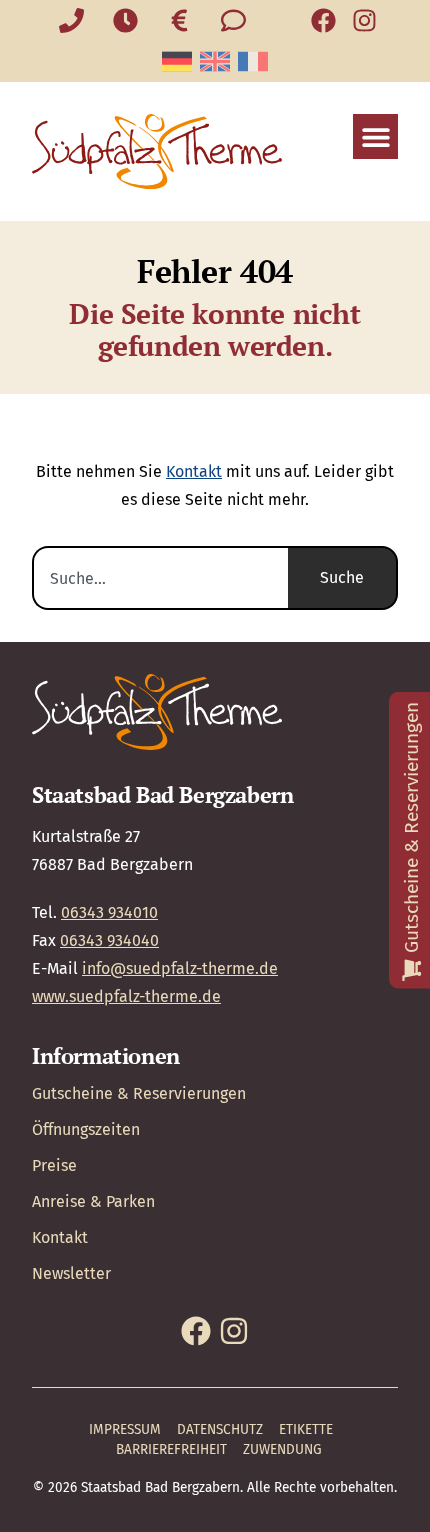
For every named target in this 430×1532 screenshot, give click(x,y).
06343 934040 (109, 940)
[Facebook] (323, 20)
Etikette (306, 1429)
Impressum (125, 1429)
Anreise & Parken (93, 1201)
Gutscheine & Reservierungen (139, 1093)
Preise (54, 1165)
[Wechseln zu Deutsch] (177, 61)
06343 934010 (109, 912)
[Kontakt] (234, 20)
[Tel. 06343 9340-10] (72, 20)
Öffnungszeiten (86, 1129)
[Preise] (180, 20)
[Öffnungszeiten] (126, 20)
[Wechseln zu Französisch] (253, 61)
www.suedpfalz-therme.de (126, 996)
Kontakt (194, 471)
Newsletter (71, 1273)
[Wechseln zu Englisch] (215, 61)
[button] (375, 136)
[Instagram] (364, 20)
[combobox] (160, 578)
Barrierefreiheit (171, 1449)
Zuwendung (282, 1449)
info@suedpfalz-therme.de (180, 968)
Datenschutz (220, 1429)
